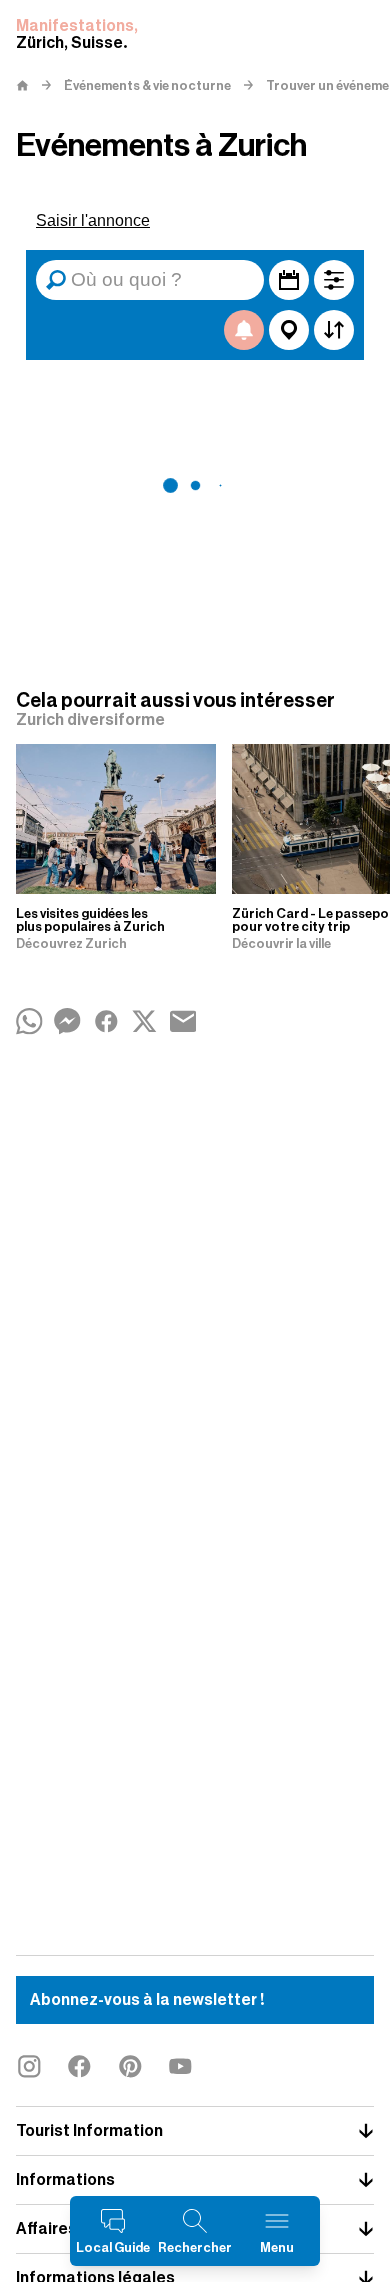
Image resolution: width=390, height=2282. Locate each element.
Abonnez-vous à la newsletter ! (147, 2000)
